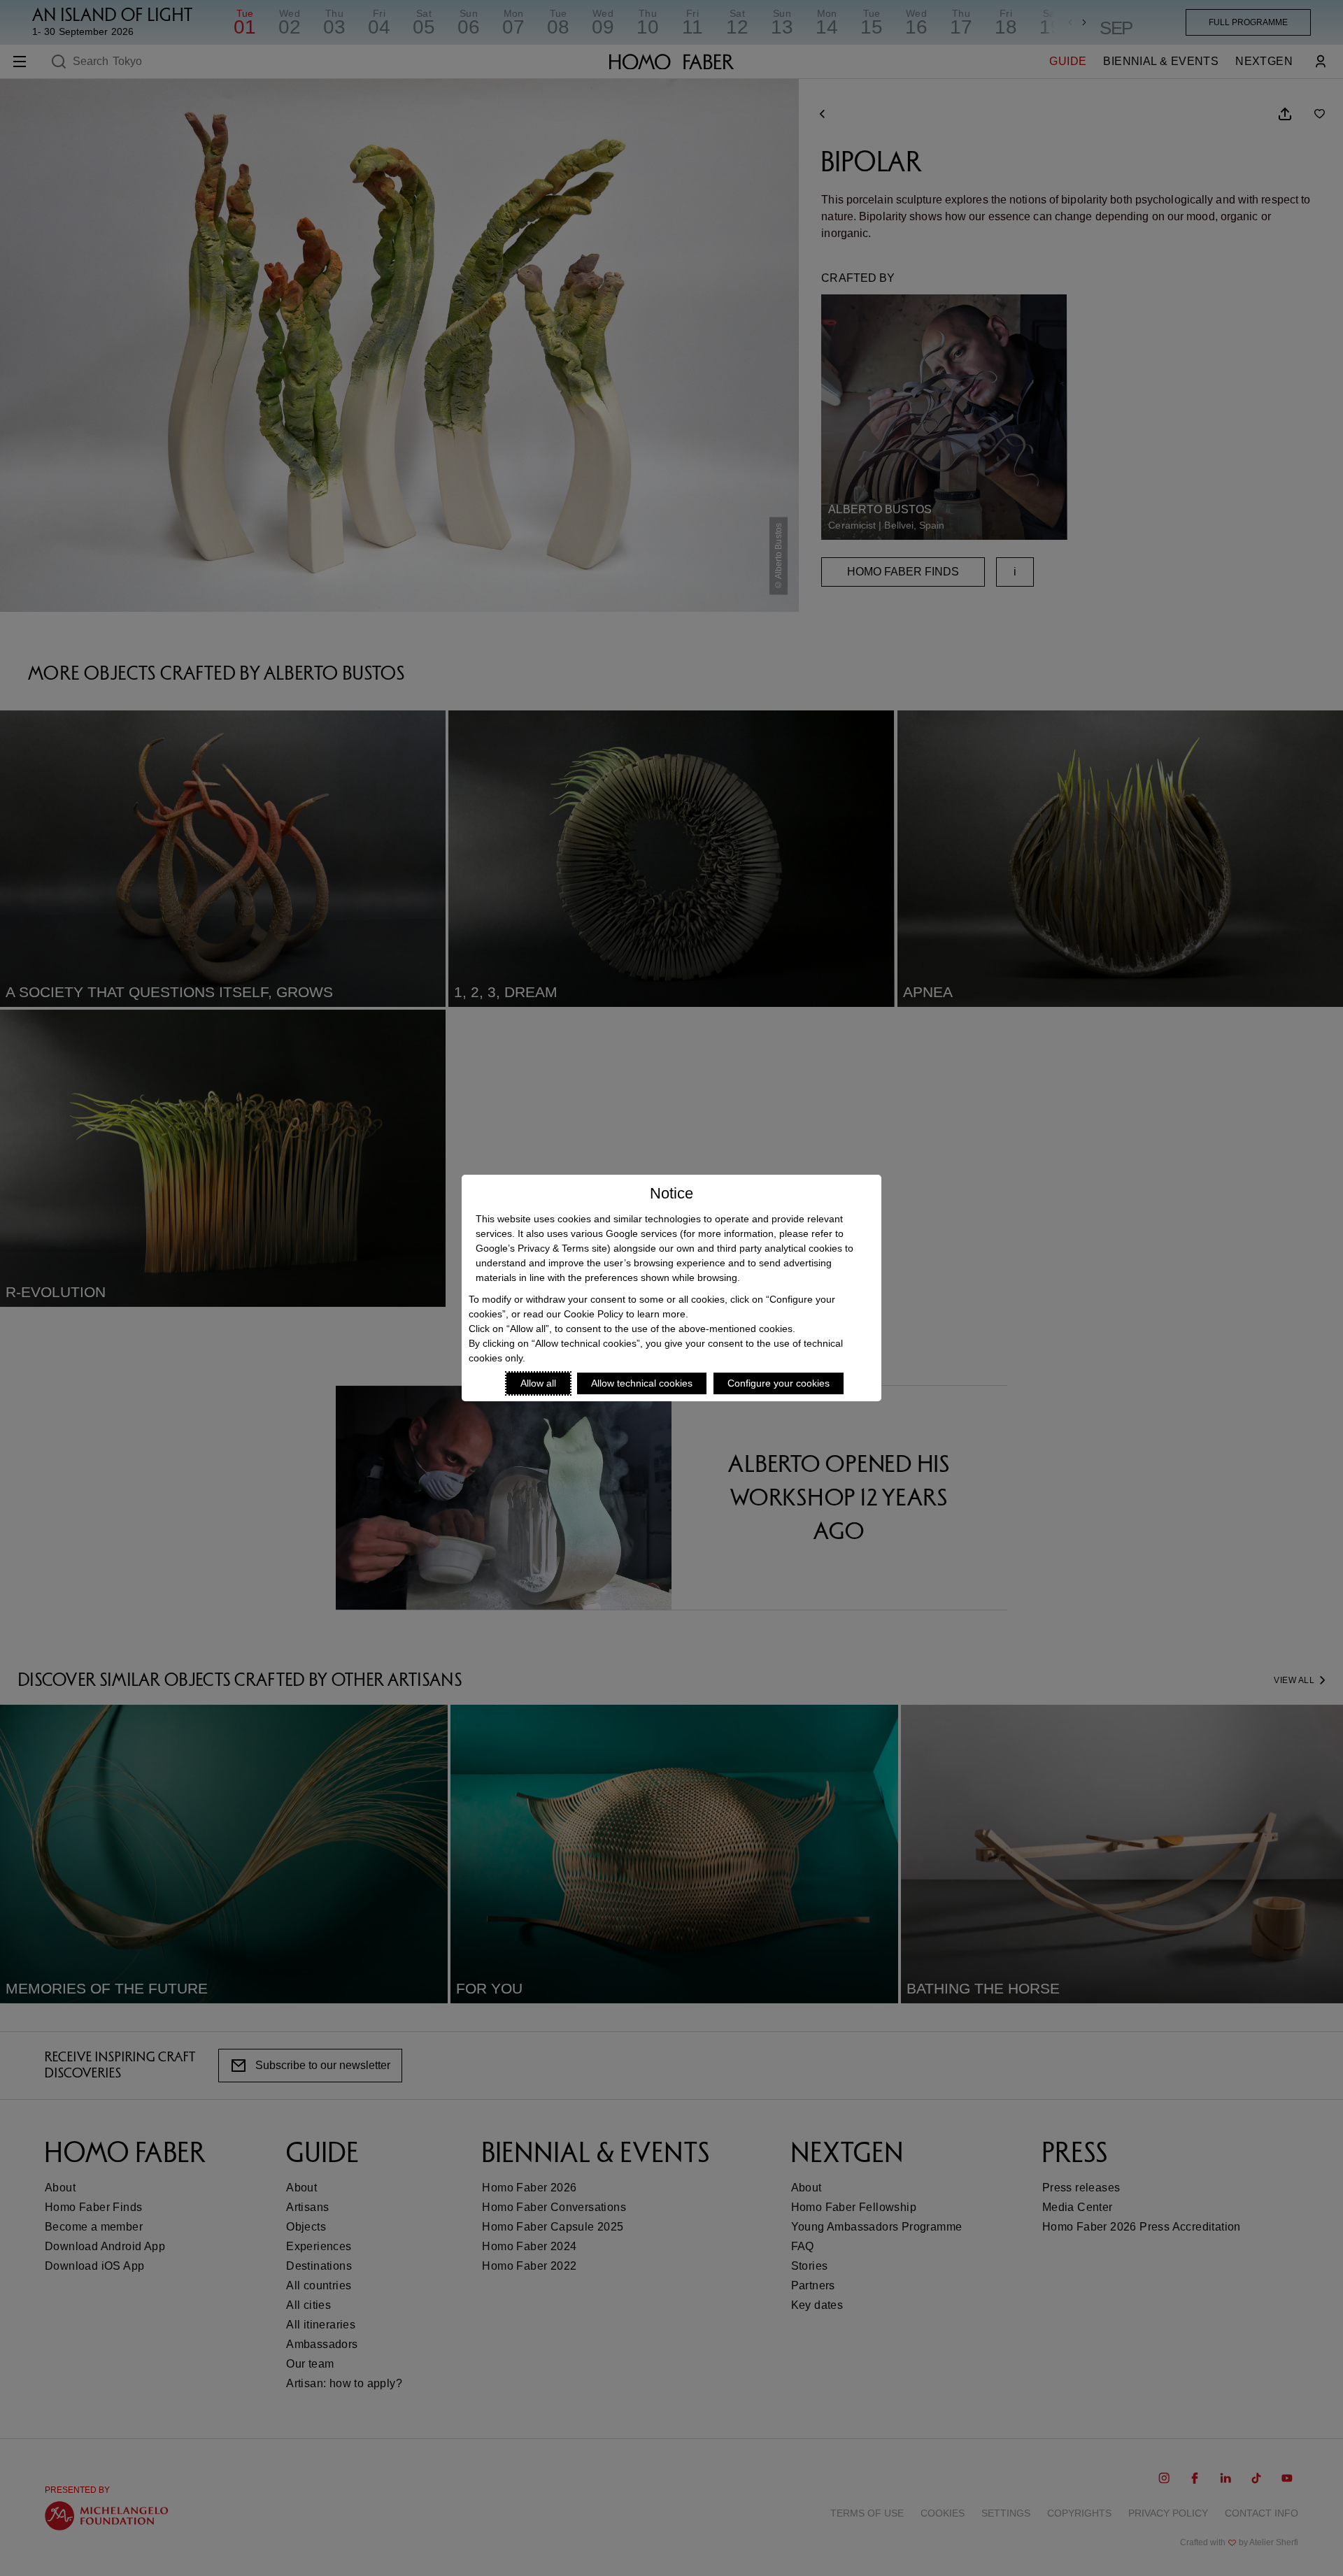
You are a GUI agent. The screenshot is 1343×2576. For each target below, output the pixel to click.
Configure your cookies (779, 1383)
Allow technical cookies (642, 1383)
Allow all (538, 1383)
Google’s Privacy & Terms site (541, 1248)
